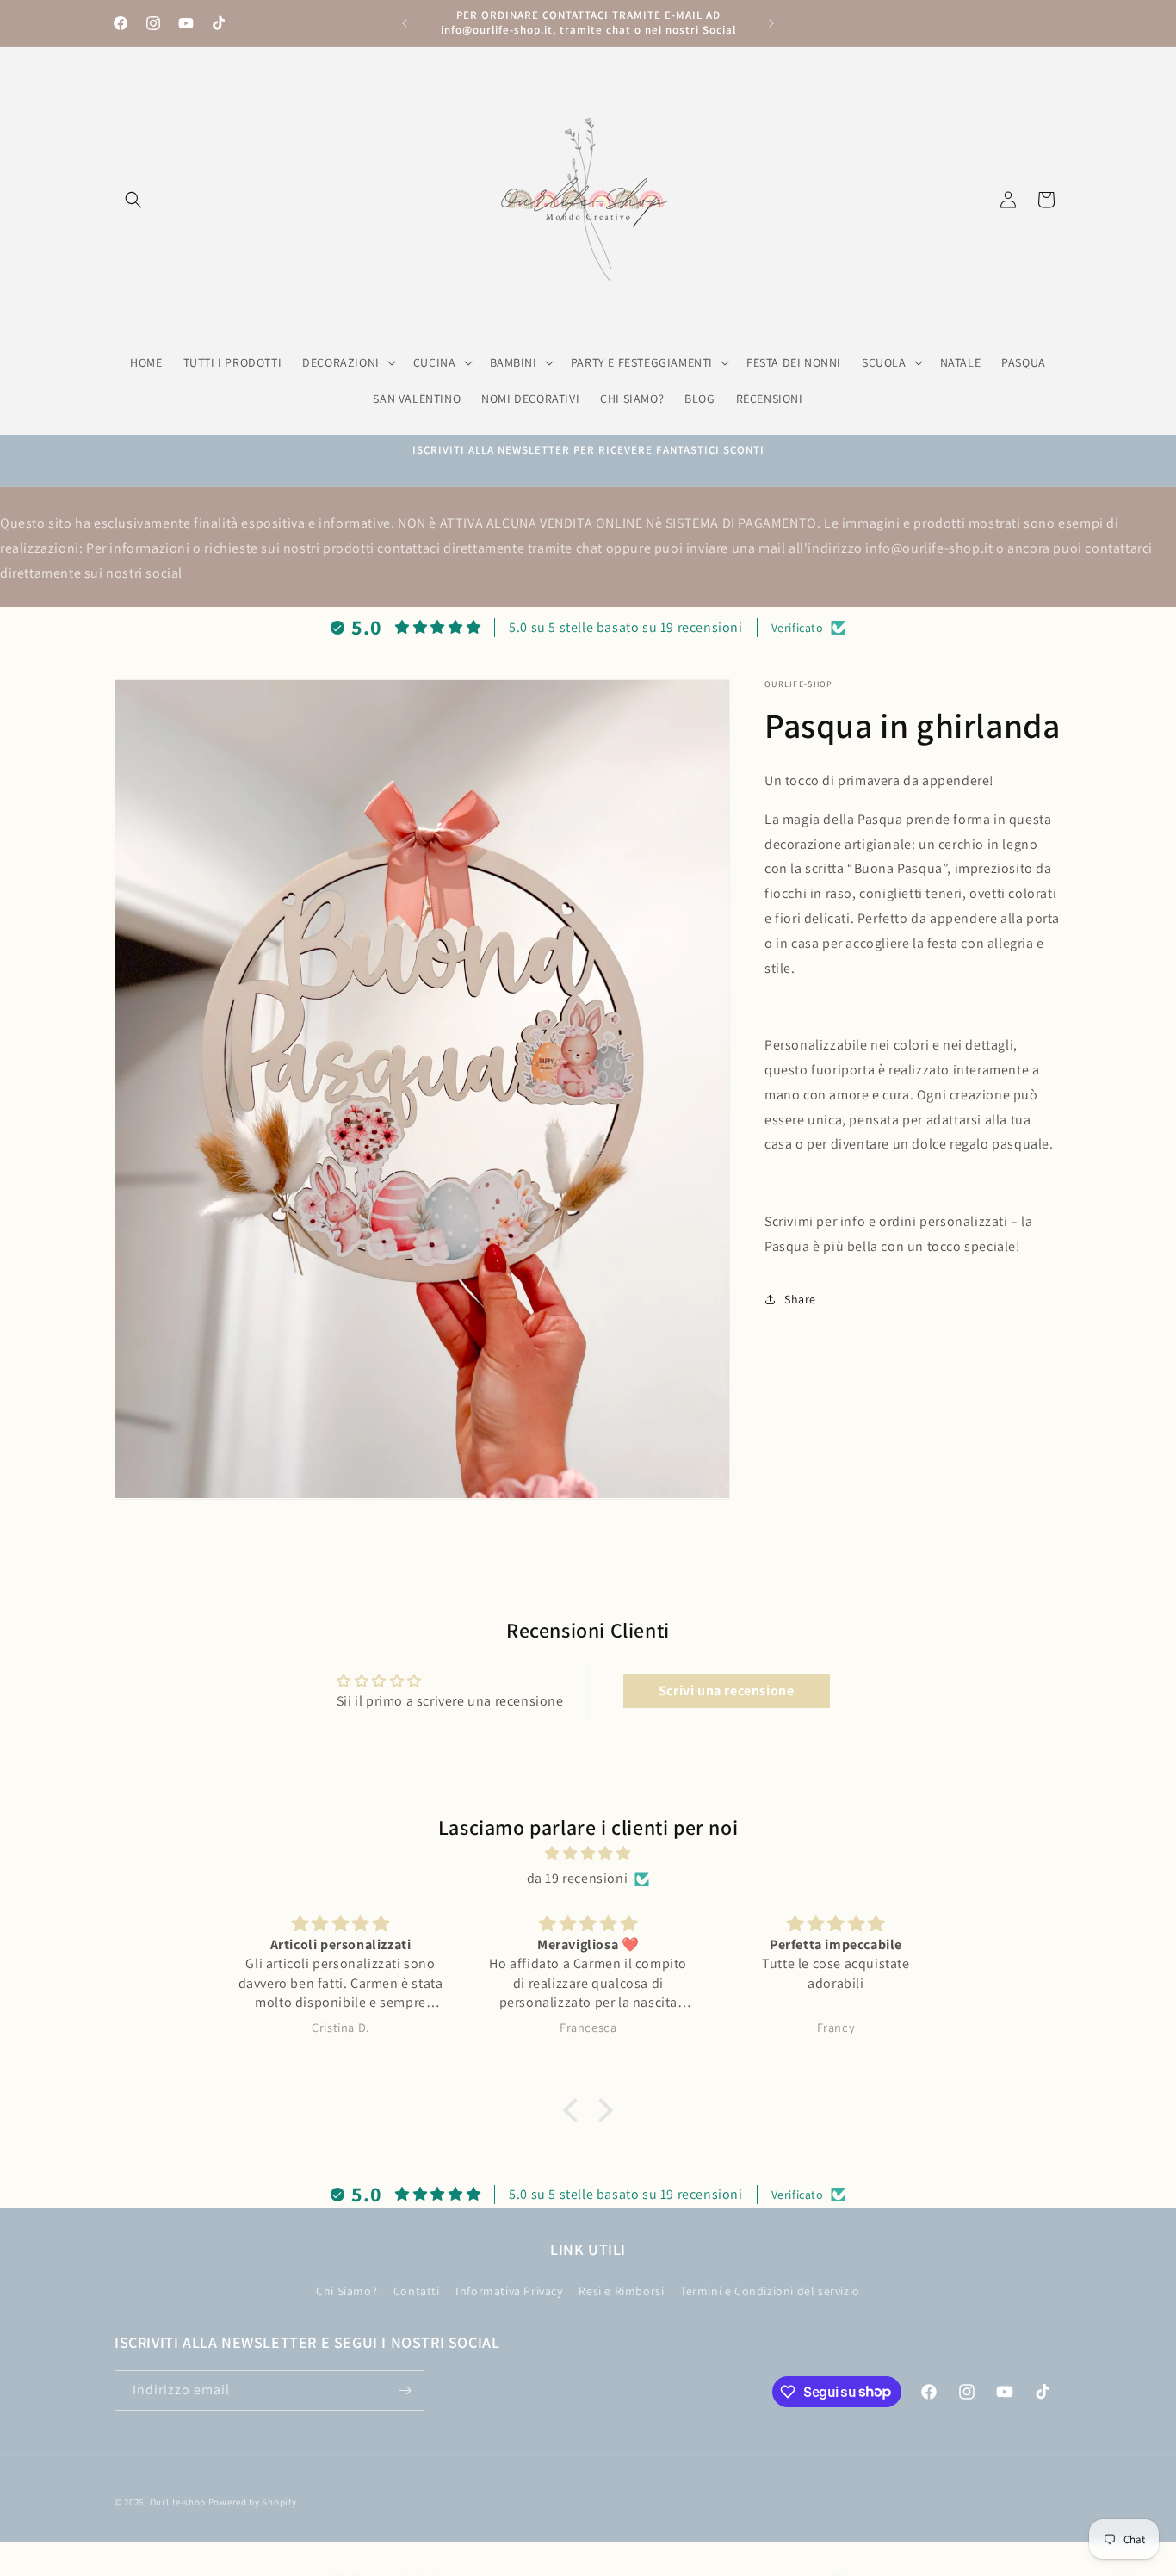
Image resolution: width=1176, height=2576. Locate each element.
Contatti (417, 2291)
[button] (133, 200)
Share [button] (800, 1299)
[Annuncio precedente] (405, 23)
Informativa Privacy (509, 2291)
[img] (588, 1854)
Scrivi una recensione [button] (727, 1691)
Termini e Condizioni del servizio (770, 2291)
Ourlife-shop (178, 2502)
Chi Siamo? (347, 2291)
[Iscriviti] (405, 2390)
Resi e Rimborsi (621, 2291)
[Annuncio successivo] (771, 23)
